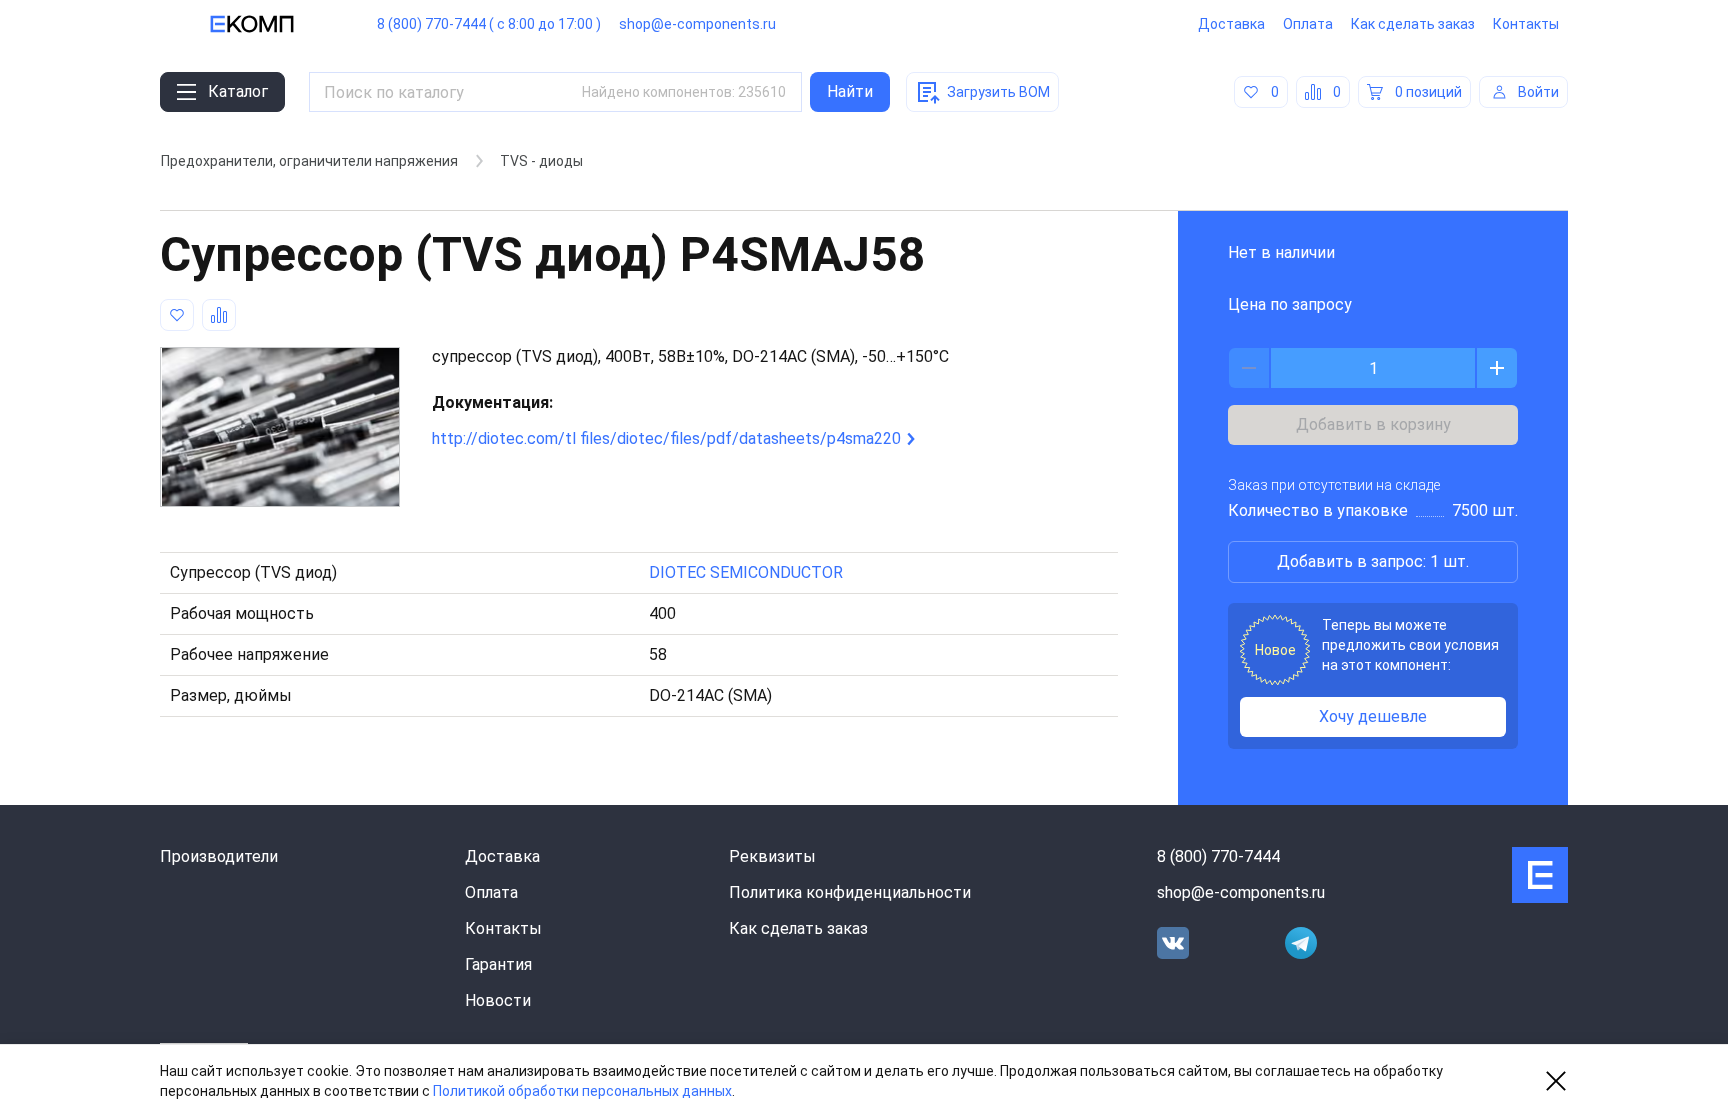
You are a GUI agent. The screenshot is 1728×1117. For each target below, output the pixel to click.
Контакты (1526, 24)
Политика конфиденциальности (850, 892)
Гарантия (498, 964)
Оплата (1308, 24)
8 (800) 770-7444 (1218, 856)
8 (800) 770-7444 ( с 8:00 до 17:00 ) (489, 24)
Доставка (1231, 24)
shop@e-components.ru (697, 24)
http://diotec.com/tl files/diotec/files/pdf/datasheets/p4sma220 (666, 438)
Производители (219, 856)
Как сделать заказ (1413, 24)
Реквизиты (772, 856)
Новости (498, 1000)
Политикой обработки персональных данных (582, 1091)
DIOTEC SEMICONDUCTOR (746, 572)
